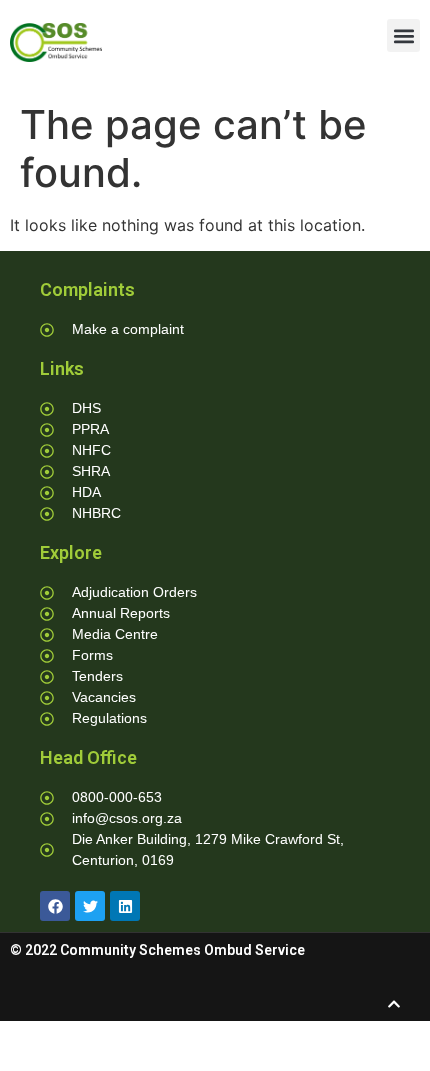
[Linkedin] (125, 906)
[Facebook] (55, 906)
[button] (403, 35)
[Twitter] (90, 906)
